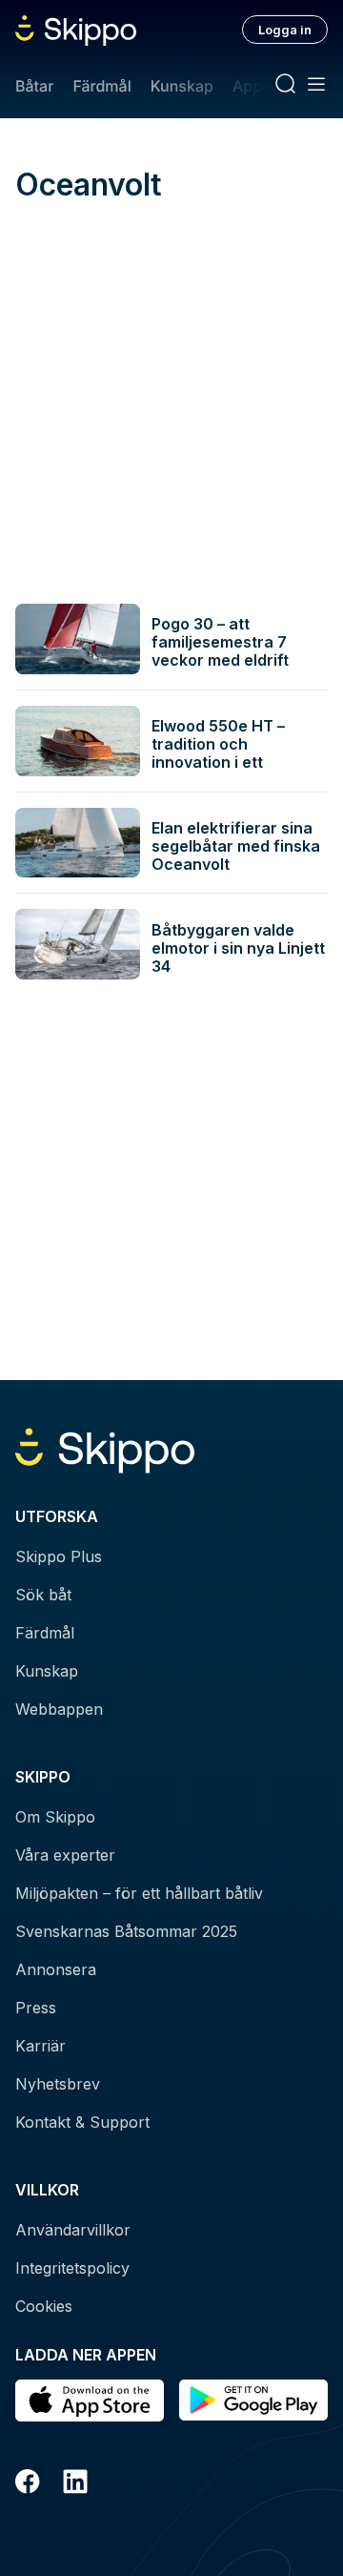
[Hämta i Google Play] (253, 2401)
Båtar (34, 86)
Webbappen (59, 1709)
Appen (256, 86)
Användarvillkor (73, 2230)
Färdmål (101, 86)
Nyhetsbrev (58, 2084)
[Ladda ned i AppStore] (90, 2401)
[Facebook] (28, 2484)
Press (36, 2008)
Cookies (44, 2306)
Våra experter (65, 1855)
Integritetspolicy (72, 2268)
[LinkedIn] (75, 2484)
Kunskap (182, 86)
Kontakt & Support (82, 2122)
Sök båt (43, 1595)
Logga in (285, 30)
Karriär (40, 2046)
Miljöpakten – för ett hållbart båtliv (139, 1893)
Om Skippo (55, 1817)
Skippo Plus (59, 1556)
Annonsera (56, 1969)
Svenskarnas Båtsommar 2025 (126, 1931)
